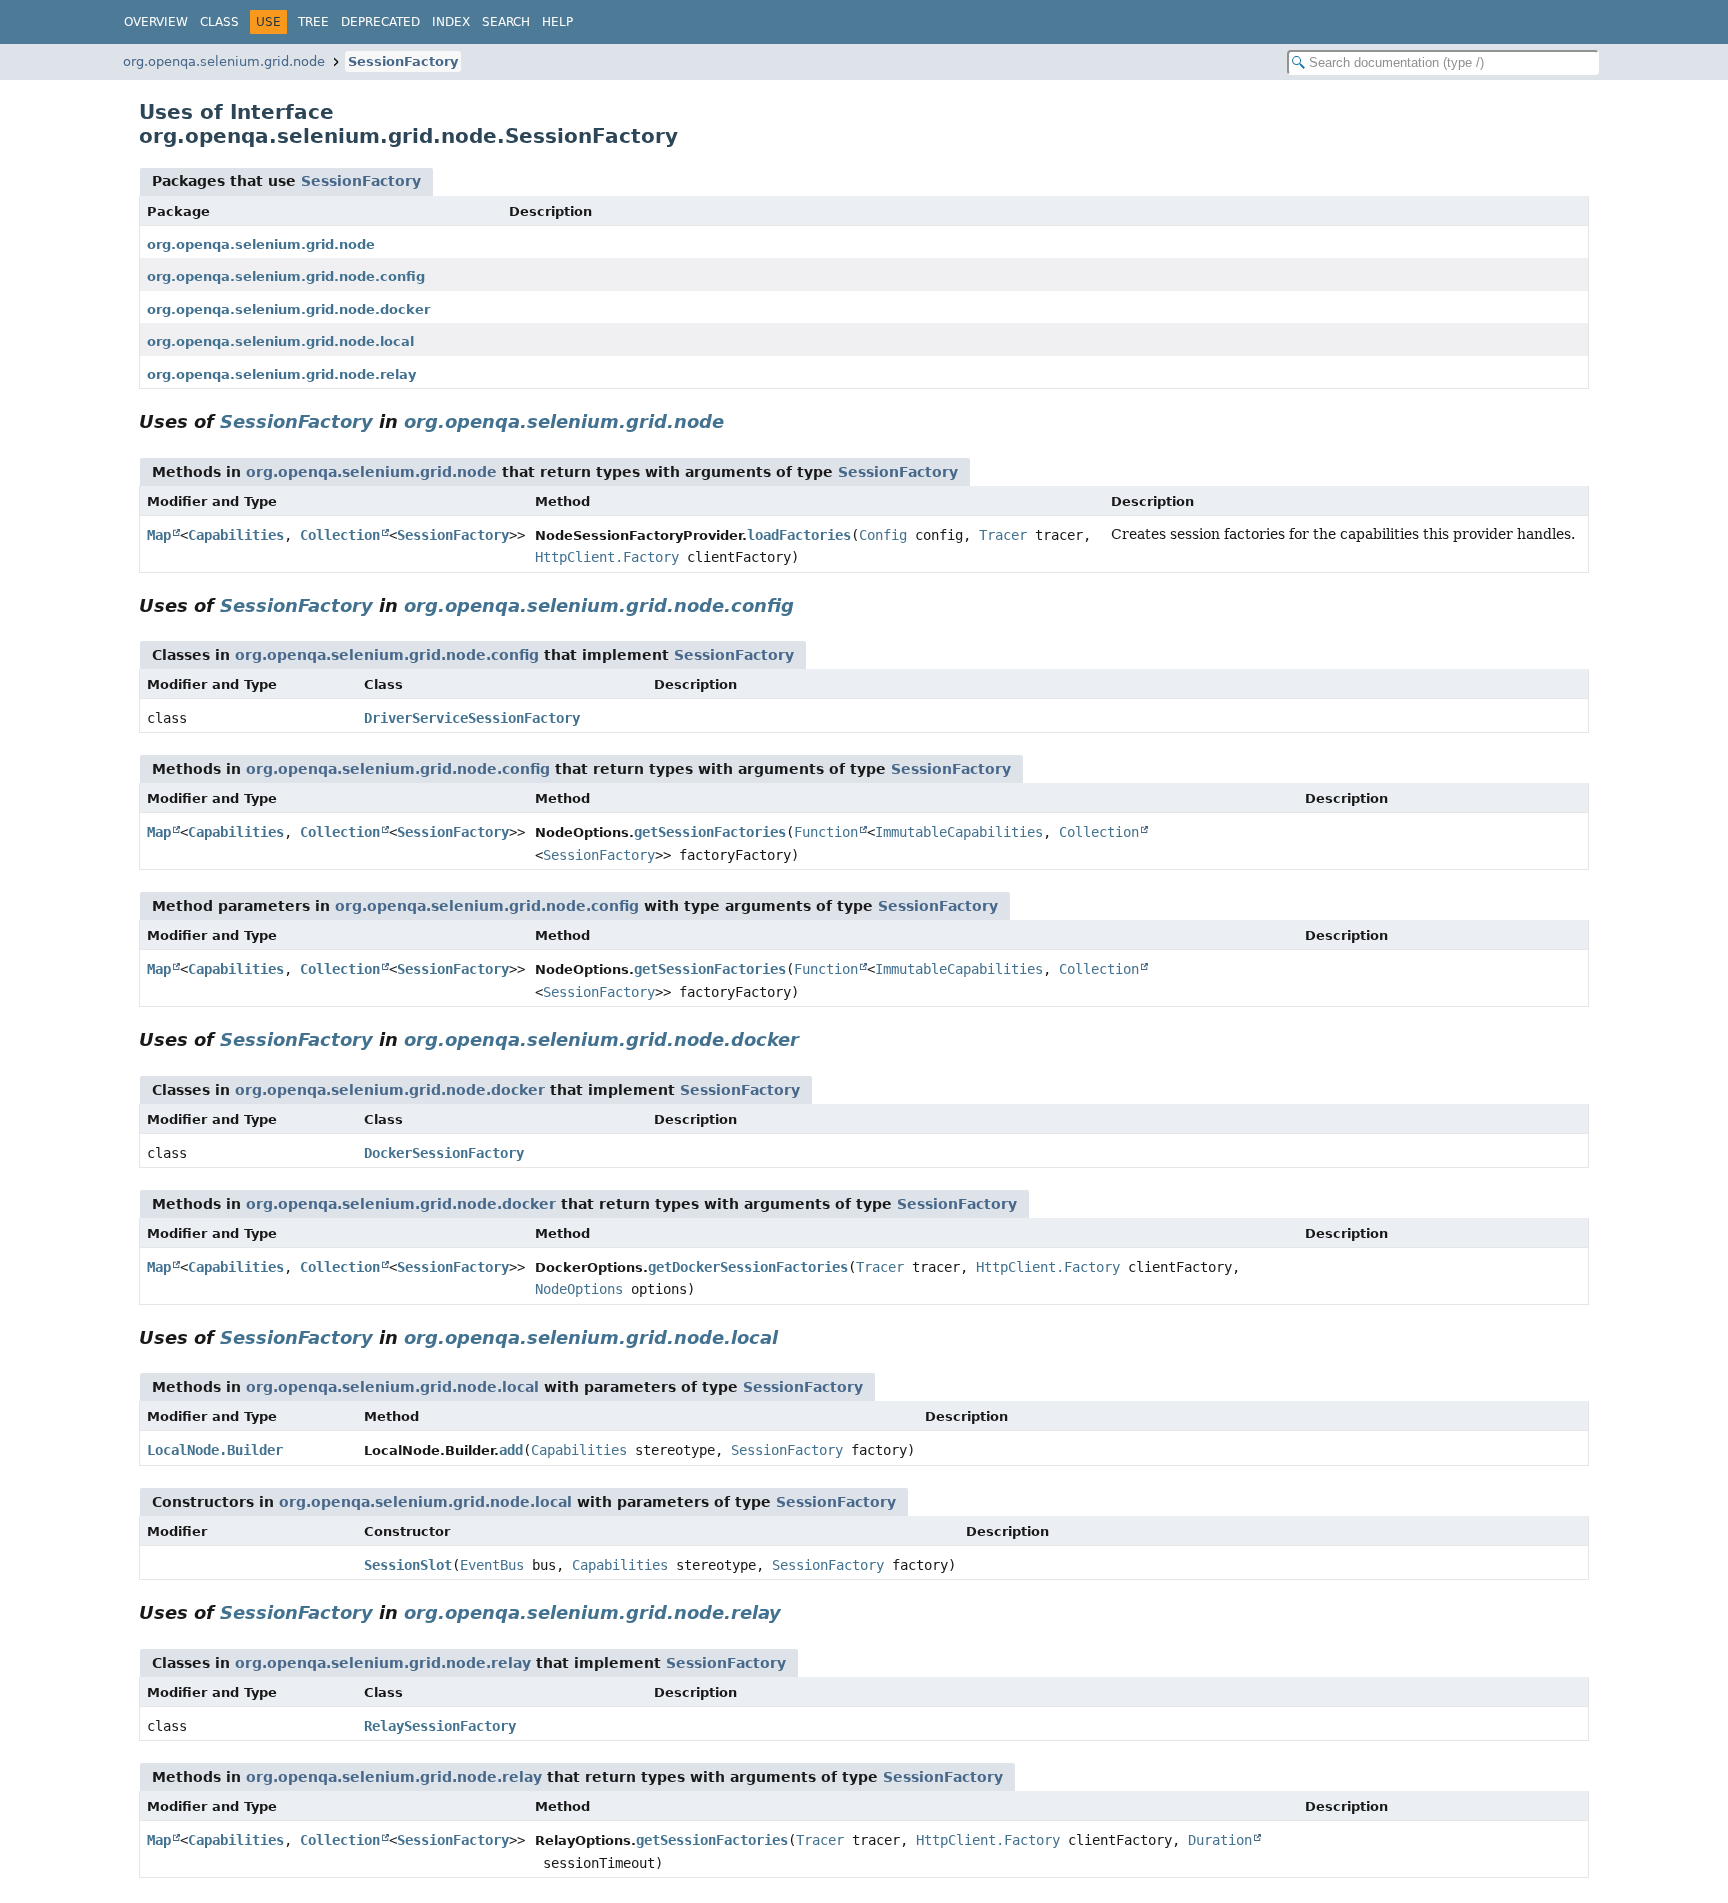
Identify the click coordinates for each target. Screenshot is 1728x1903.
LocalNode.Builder (215, 1450)
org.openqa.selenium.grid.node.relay (281, 374)
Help (557, 22)
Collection (340, 535)
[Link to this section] (738, 421)
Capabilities (236, 535)
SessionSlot (408, 1565)
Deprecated (380, 22)
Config (883, 535)
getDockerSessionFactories (748, 1267)
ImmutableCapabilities (959, 832)
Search (506, 22)
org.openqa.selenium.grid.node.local (280, 341)
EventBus (492, 1565)
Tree (313, 22)
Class (219, 22)
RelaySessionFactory (440, 1726)
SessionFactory (403, 61)
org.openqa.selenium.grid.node (224, 61)
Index (451, 22)
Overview (156, 22)
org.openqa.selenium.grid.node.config (286, 276)
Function (826, 832)
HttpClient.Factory (607, 557)
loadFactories (799, 535)
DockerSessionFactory (444, 1153)
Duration (1220, 1840)
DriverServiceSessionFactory (472, 718)
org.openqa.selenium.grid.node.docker (288, 309)
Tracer (1003, 535)
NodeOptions (579, 1289)
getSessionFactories (710, 832)
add (511, 1450)
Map (159, 535)
